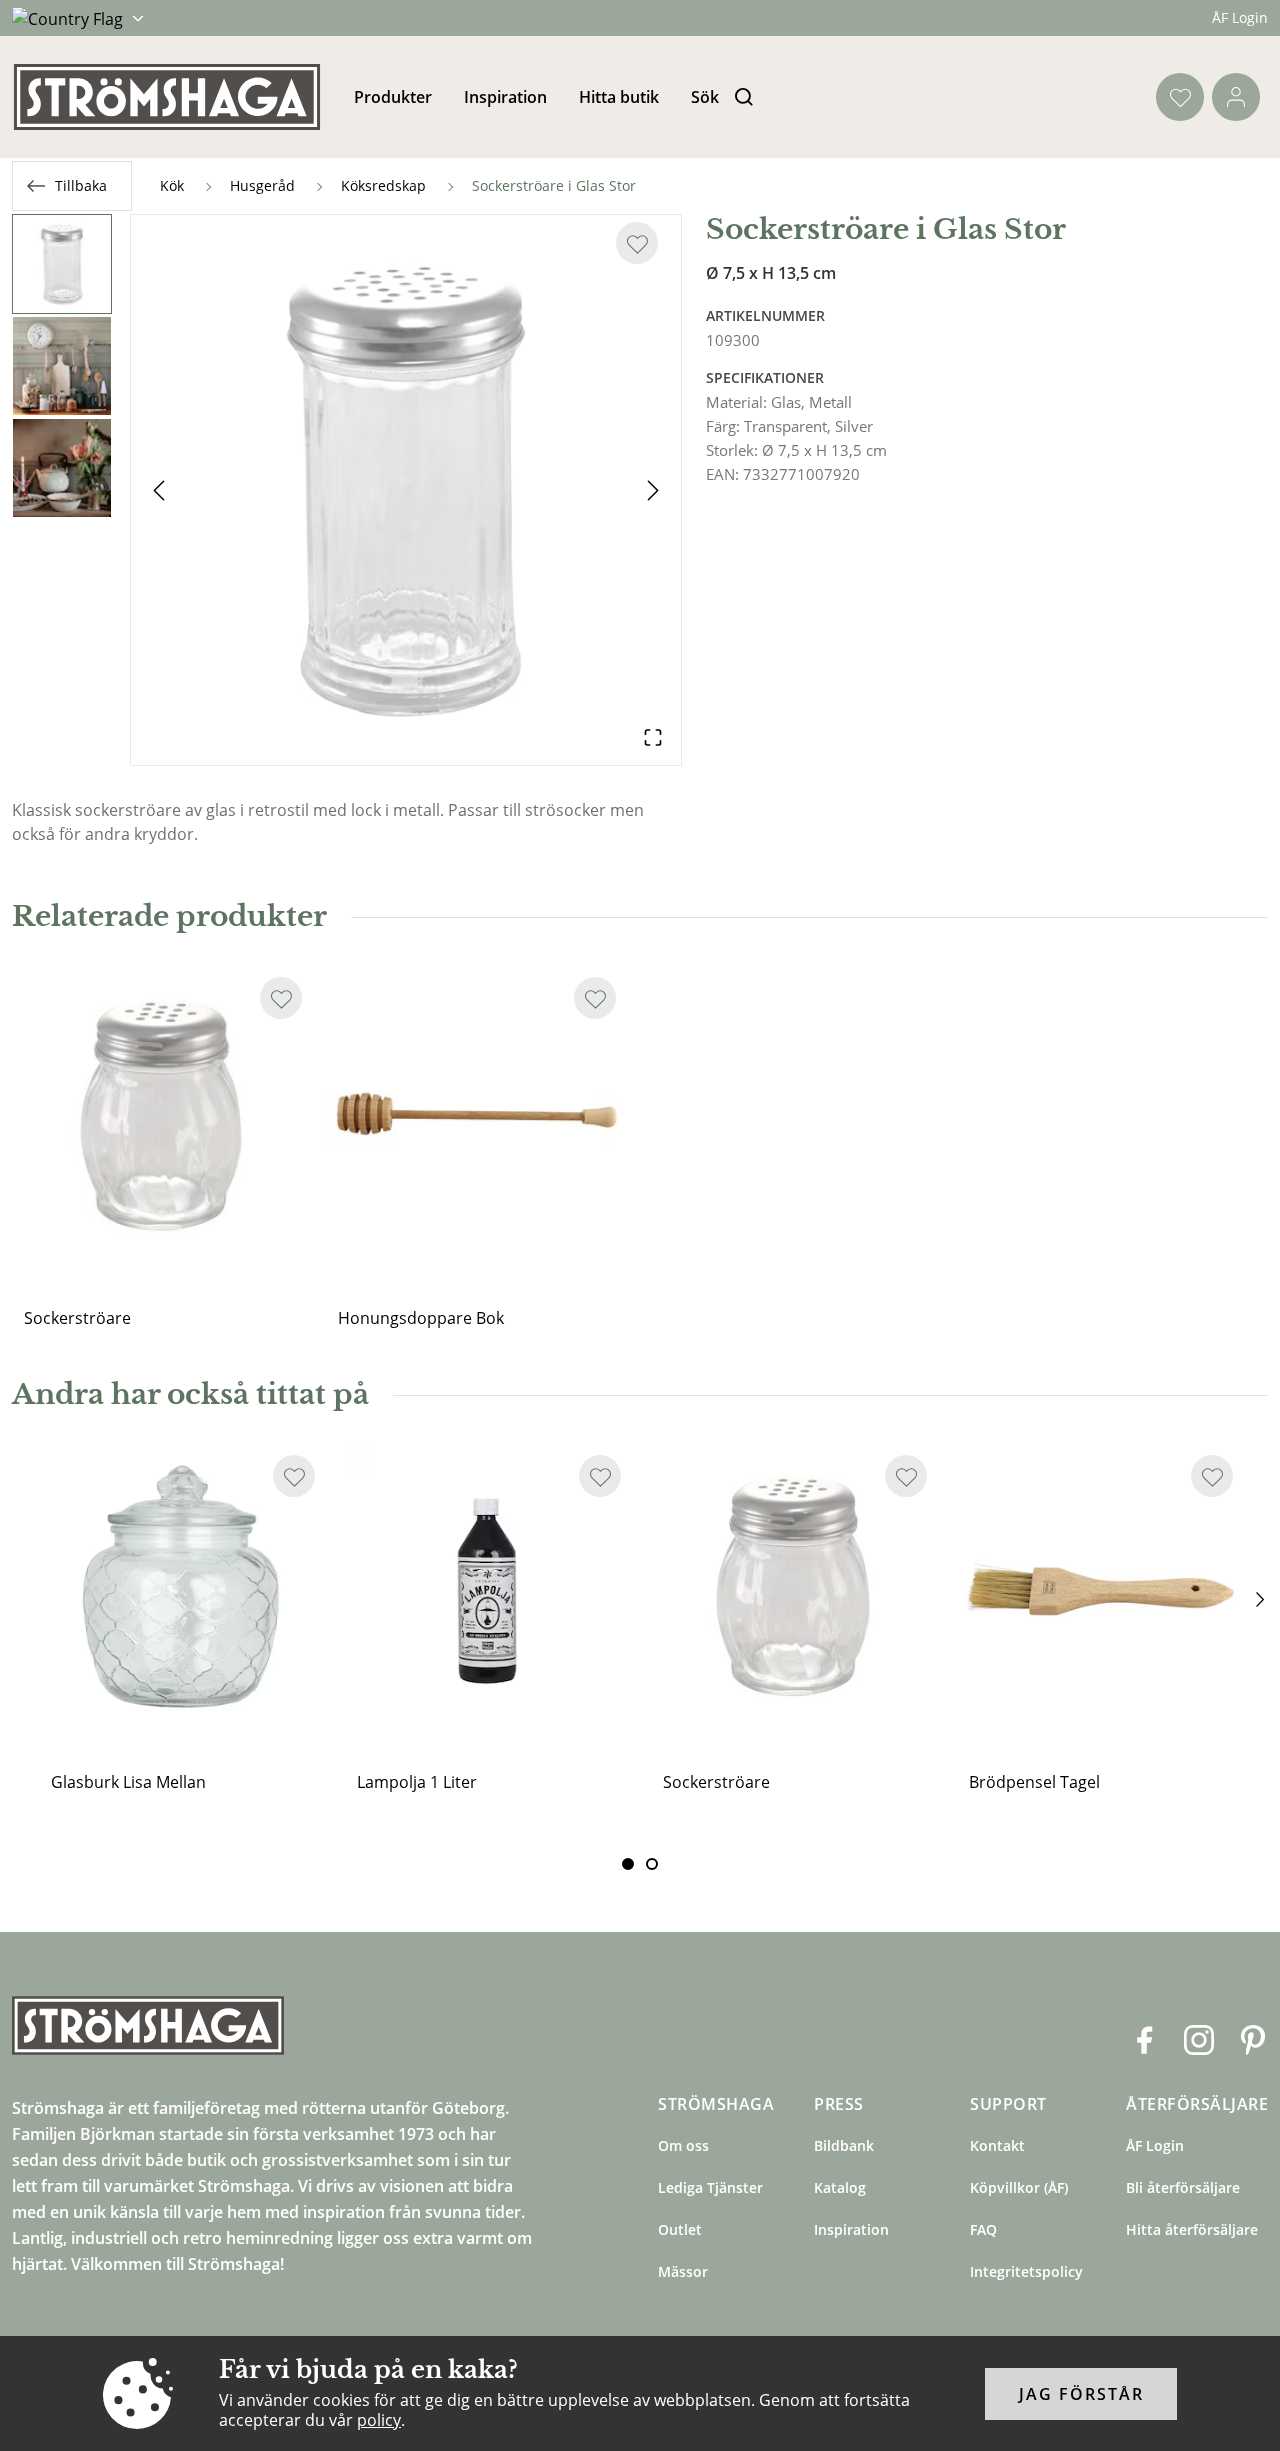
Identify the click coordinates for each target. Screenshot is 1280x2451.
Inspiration (505, 97)
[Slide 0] (628, 1864)
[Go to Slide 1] (62, 264)
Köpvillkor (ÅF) (1019, 2187)
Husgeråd (262, 185)
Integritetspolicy (1026, 2271)
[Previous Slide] (159, 490)
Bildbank (844, 2145)
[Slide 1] (652, 1864)
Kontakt (997, 2145)
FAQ (983, 2229)
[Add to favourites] (637, 243)
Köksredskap (383, 185)
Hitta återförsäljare (1192, 2229)
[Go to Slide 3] (62, 468)
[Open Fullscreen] (653, 737)
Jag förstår (1081, 2394)
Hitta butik (619, 97)
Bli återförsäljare (1183, 2187)
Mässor (683, 2271)
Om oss (683, 2145)
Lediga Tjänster (710, 2187)
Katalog (840, 2187)
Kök (172, 185)
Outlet (680, 2229)
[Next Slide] (653, 490)
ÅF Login (1240, 17)
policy (379, 2420)
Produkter (393, 97)
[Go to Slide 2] (62, 366)
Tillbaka (81, 185)
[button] (406, 490)
